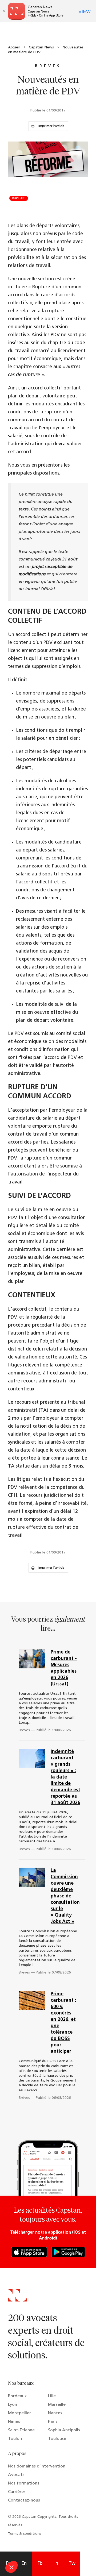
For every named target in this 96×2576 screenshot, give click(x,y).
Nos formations (24, 2483)
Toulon (15, 2439)
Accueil (14, 47)
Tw (72, 2564)
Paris (53, 2422)
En (24, 2564)
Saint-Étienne (21, 2430)
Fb (40, 2564)
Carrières (17, 2492)
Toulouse (57, 2439)
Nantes (55, 2413)
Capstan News (41, 47)
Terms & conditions (25, 2534)
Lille (52, 2396)
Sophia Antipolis (64, 2430)
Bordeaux (17, 2396)
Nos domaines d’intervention (37, 2466)
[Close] (4, 11)
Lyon (13, 2405)
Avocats (16, 2475)
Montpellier (19, 2413)
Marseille (57, 2405)
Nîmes (14, 2422)
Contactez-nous (24, 2500)
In (56, 2564)
